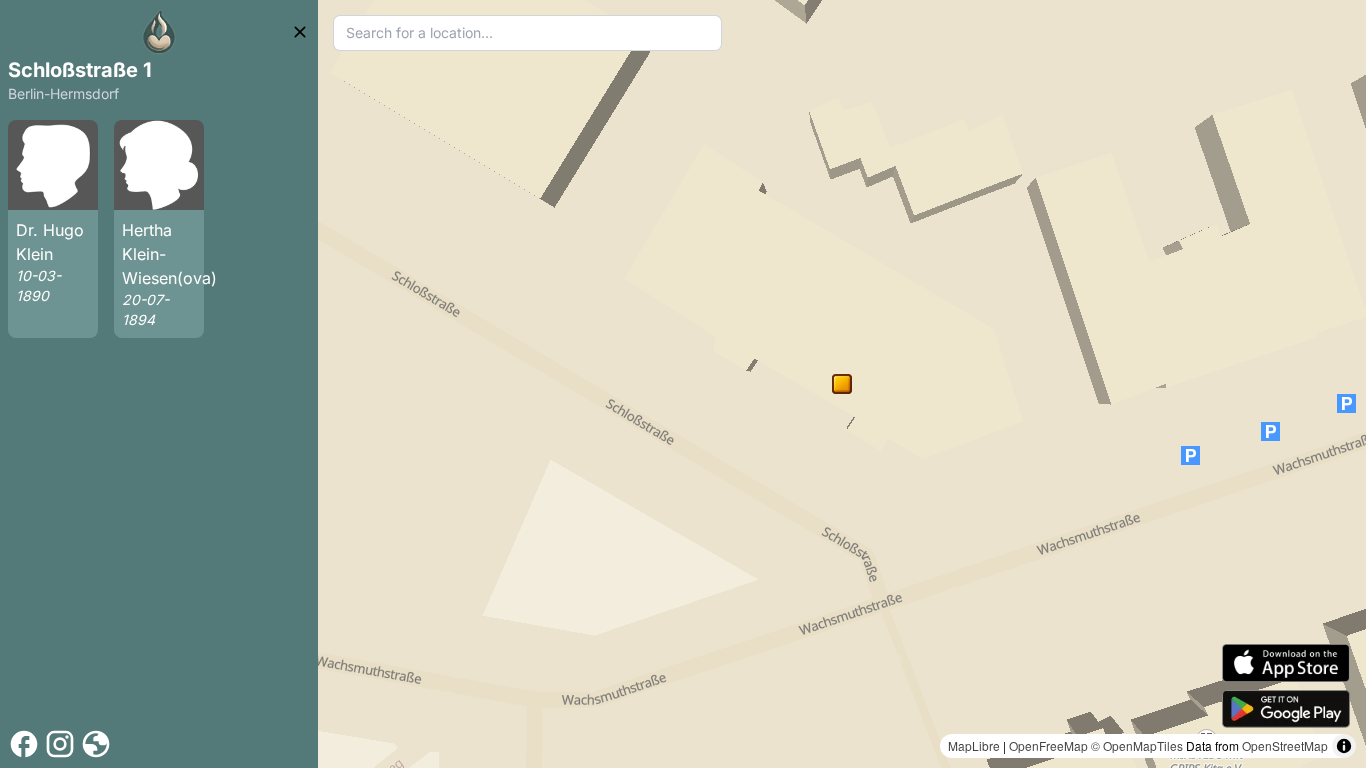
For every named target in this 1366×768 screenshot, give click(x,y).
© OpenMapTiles (1137, 745)
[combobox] (527, 33)
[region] (842, 384)
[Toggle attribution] (1344, 746)
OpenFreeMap (1048, 745)
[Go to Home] (159, 32)
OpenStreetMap (1285, 745)
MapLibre (974, 745)
